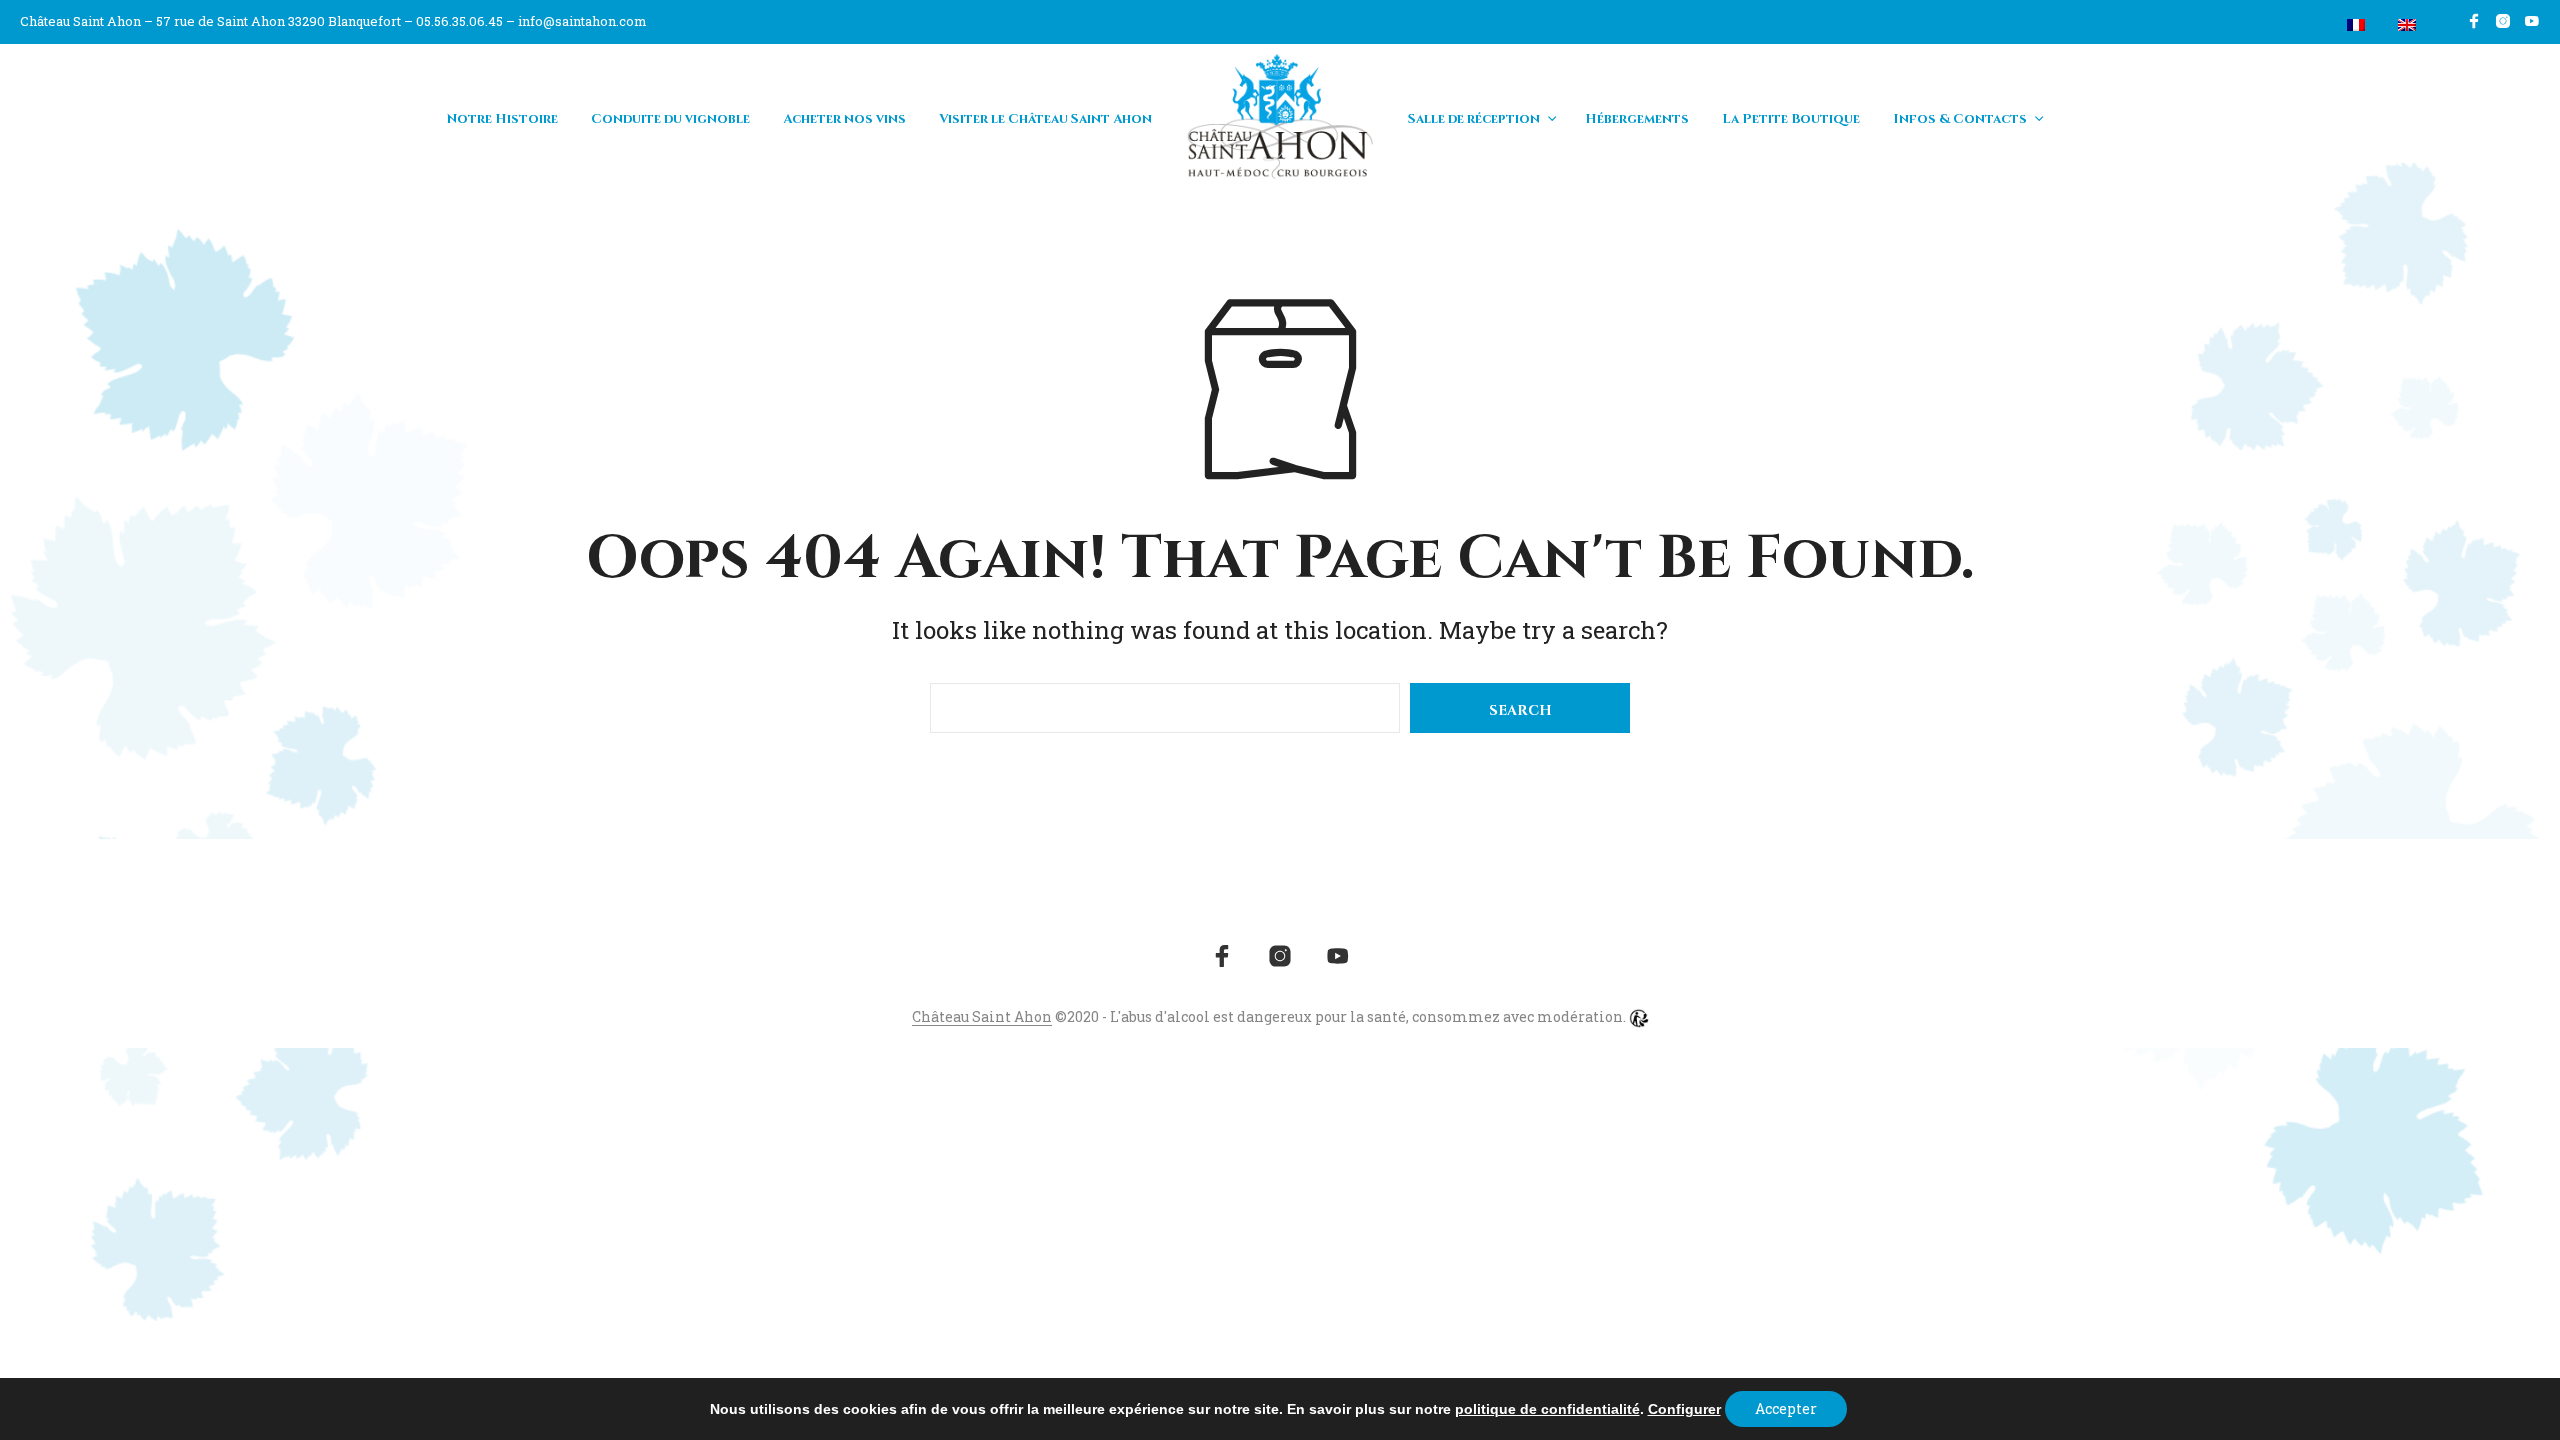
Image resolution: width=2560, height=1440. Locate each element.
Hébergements (1637, 119)
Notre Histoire (502, 119)
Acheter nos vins (844, 119)
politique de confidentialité (1547, 1409)
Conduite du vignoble (670, 119)
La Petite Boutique (1791, 119)
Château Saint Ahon (982, 1017)
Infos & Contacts (1960, 119)
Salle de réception (1474, 119)
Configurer (1684, 1409)
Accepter (1786, 1408)
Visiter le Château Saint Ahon (1045, 119)
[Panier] (2309, 25)
